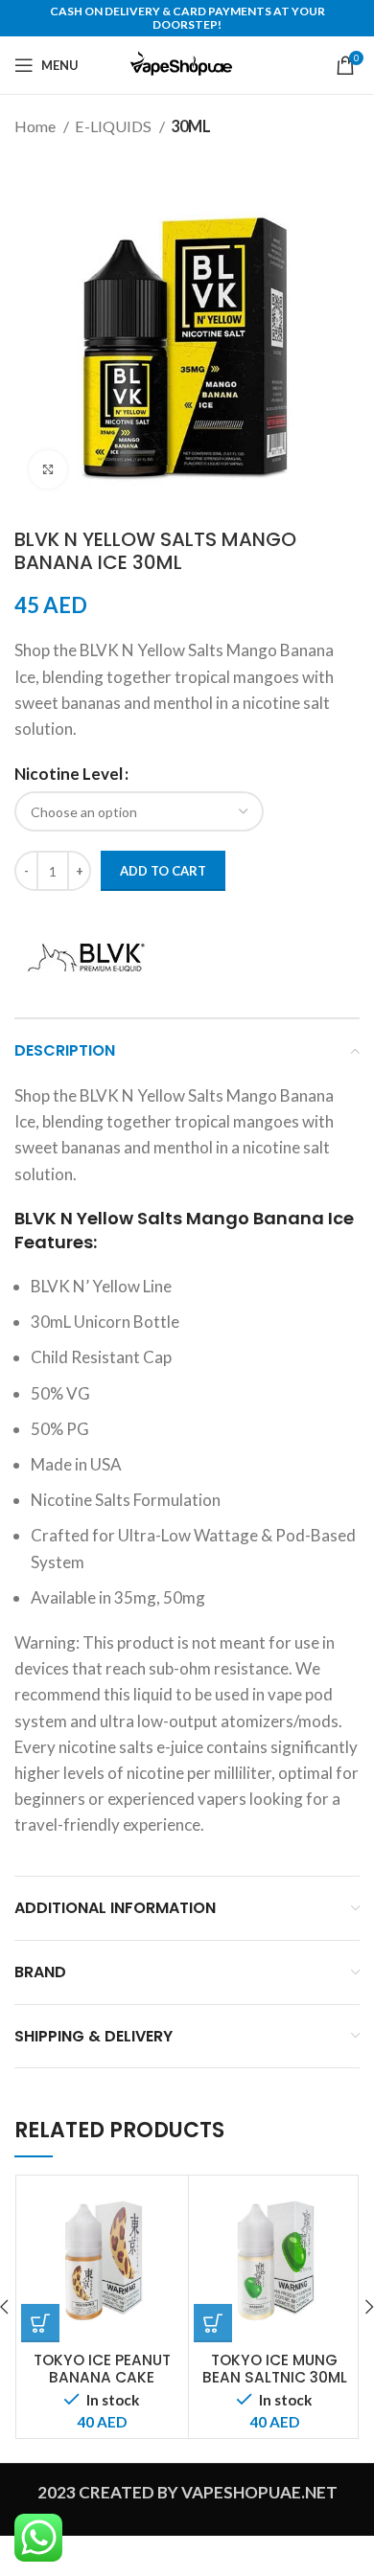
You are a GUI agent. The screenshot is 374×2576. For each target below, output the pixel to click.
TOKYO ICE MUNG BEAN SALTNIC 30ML (275, 2369)
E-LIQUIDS (115, 126)
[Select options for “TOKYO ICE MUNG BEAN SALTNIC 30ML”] (213, 2323)
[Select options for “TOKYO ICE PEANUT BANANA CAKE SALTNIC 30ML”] (40, 2323)
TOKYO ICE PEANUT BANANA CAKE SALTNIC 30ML (102, 2377)
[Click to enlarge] (48, 469)
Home (36, 126)
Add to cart (163, 871)
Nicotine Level (69, 774)
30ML (191, 126)
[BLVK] (86, 957)
